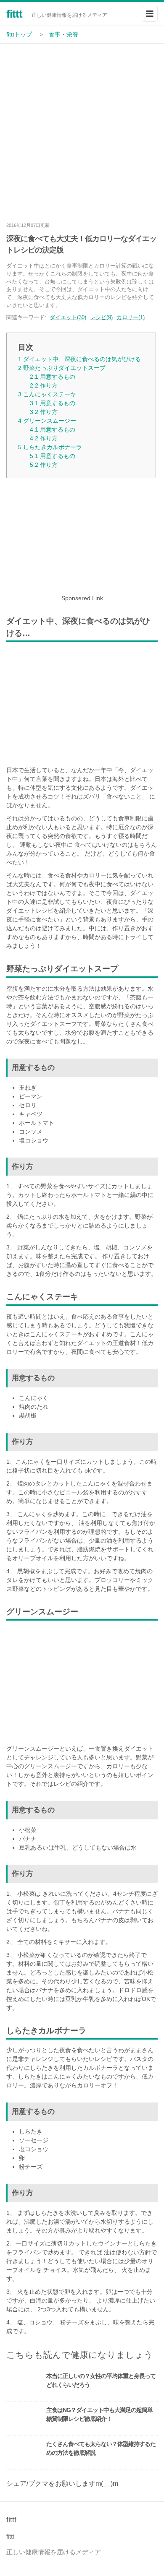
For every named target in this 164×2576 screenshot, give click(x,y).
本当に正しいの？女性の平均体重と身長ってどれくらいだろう (101, 2380)
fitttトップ (19, 34)
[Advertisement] (82, 130)
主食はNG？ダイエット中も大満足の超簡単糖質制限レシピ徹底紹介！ (99, 2414)
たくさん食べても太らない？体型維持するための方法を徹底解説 (101, 2448)
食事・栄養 (63, 34)
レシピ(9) (101, 317)
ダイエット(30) (68, 317)
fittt (14, 14)
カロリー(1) (131, 317)
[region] (82, 539)
